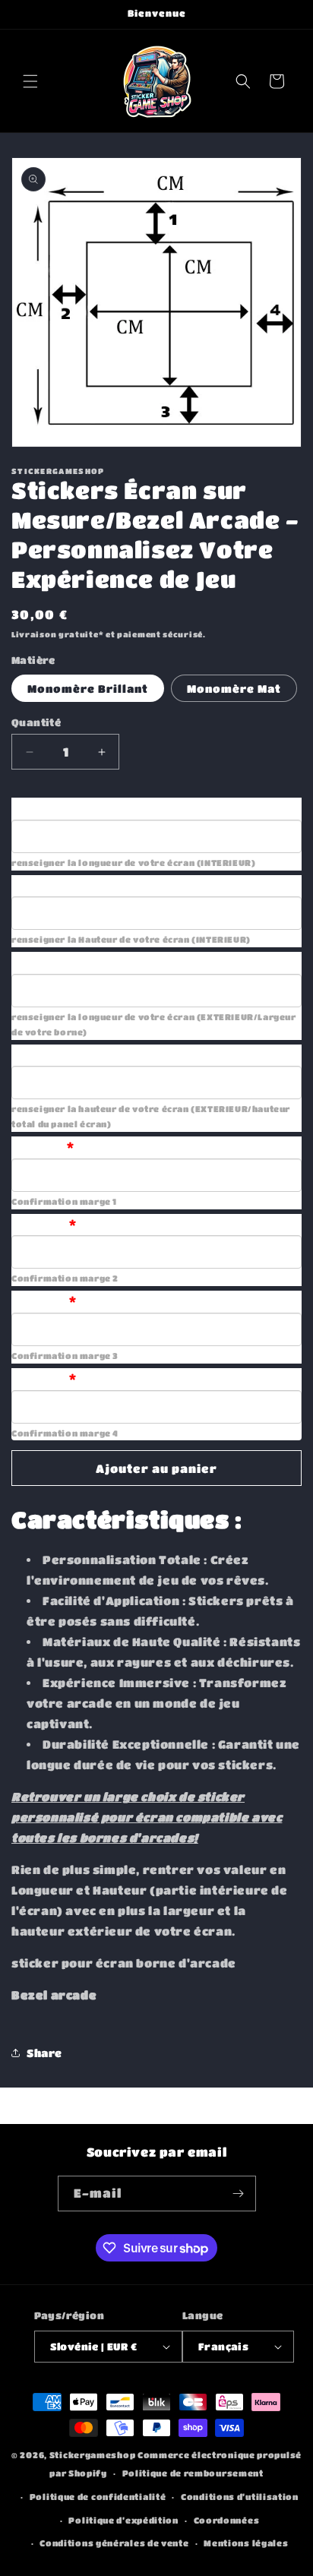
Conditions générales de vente (114, 2543)
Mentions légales (246, 2543)
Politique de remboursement (193, 2473)
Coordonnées (227, 2520)
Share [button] (44, 2053)
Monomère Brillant (88, 688)
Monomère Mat (234, 688)
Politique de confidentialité (98, 2497)
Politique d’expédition (123, 2520)
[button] (30, 81)
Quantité (36, 722)
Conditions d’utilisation (240, 2497)
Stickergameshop (93, 2455)
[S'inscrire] (239, 2194)
